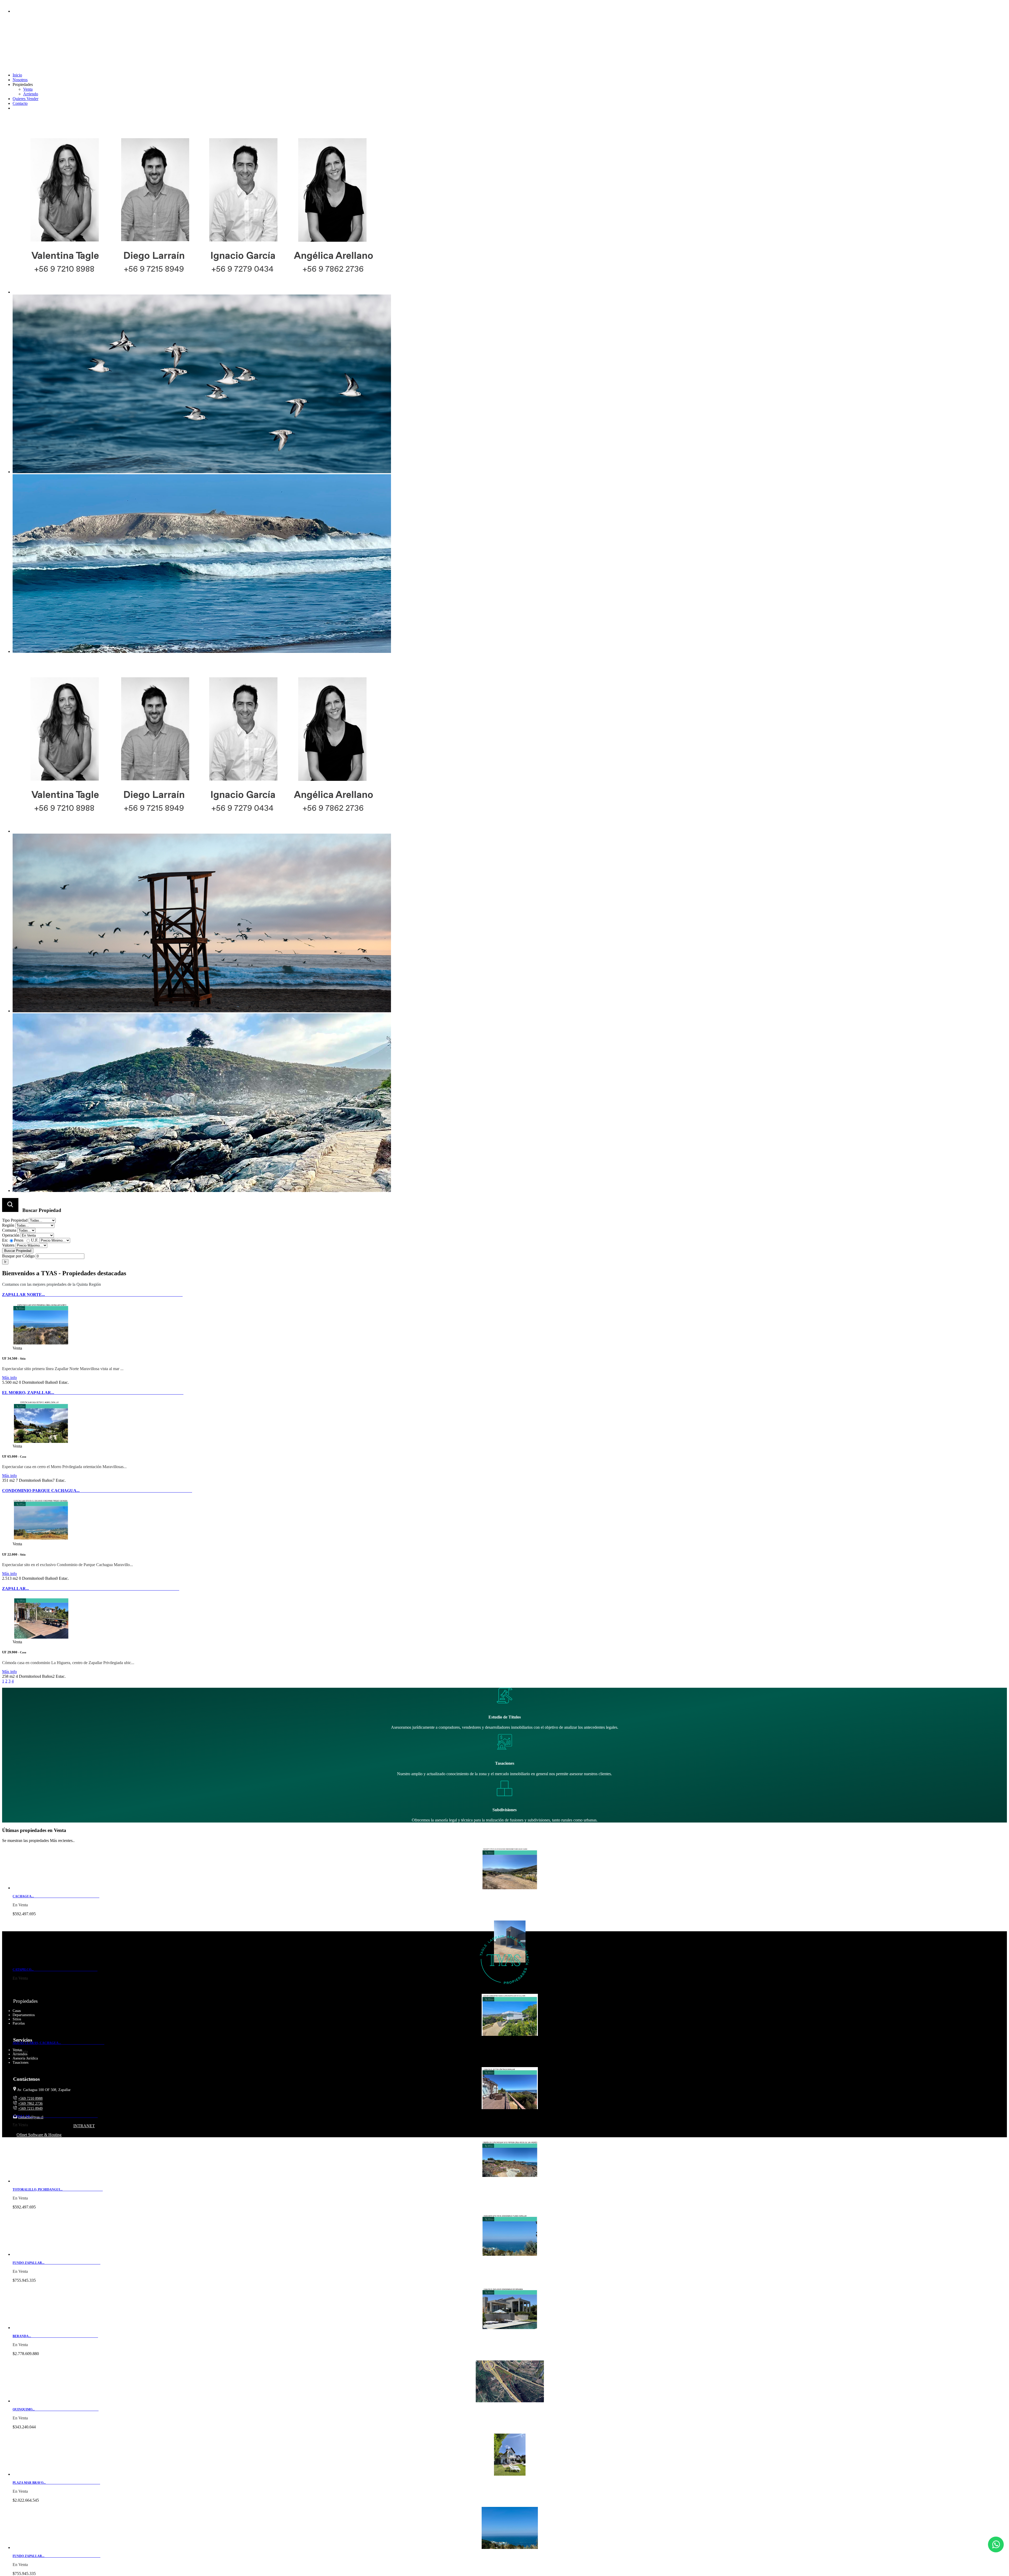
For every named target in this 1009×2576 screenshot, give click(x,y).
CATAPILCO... (55, 1970)
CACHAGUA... (56, 1896)
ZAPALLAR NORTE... (92, 1295)
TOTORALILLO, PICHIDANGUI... (58, 2190)
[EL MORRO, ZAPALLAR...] (41, 1441)
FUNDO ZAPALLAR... (56, 2263)
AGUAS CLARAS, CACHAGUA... (58, 2043)
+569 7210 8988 (17, 59)
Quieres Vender (25, 99)
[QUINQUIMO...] (510, 2401)
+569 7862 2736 (30, 2103)
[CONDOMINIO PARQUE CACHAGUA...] (41, 1539)
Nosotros (20, 80)
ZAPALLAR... (91, 1589)
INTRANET (84, 2126)
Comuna (9, 1230)
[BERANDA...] (510, 2328)
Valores (8, 1245)
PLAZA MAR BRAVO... (56, 2483)
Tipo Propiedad (15, 1220)
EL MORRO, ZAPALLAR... (93, 1393)
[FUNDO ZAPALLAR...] (510, 2254)
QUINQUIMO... (56, 2409)
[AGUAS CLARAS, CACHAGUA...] (510, 2034)
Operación (11, 1235)
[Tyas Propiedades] (88, 49)
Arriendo (31, 94)
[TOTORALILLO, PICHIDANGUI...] (510, 2181)
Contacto (20, 103)
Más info (9, 1378)
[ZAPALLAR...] (41, 1637)
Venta (28, 89)
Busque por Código (18, 1256)
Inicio (17, 75)
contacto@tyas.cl (28, 6)
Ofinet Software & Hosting (39, 2135)
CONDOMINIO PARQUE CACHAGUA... (97, 1491)
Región (8, 1225)
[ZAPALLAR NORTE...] (41, 1343)
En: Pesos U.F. (20, 1240)
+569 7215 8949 (17, 65)
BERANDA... (55, 2336)
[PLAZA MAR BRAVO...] (510, 2474)
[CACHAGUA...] (510, 1888)
